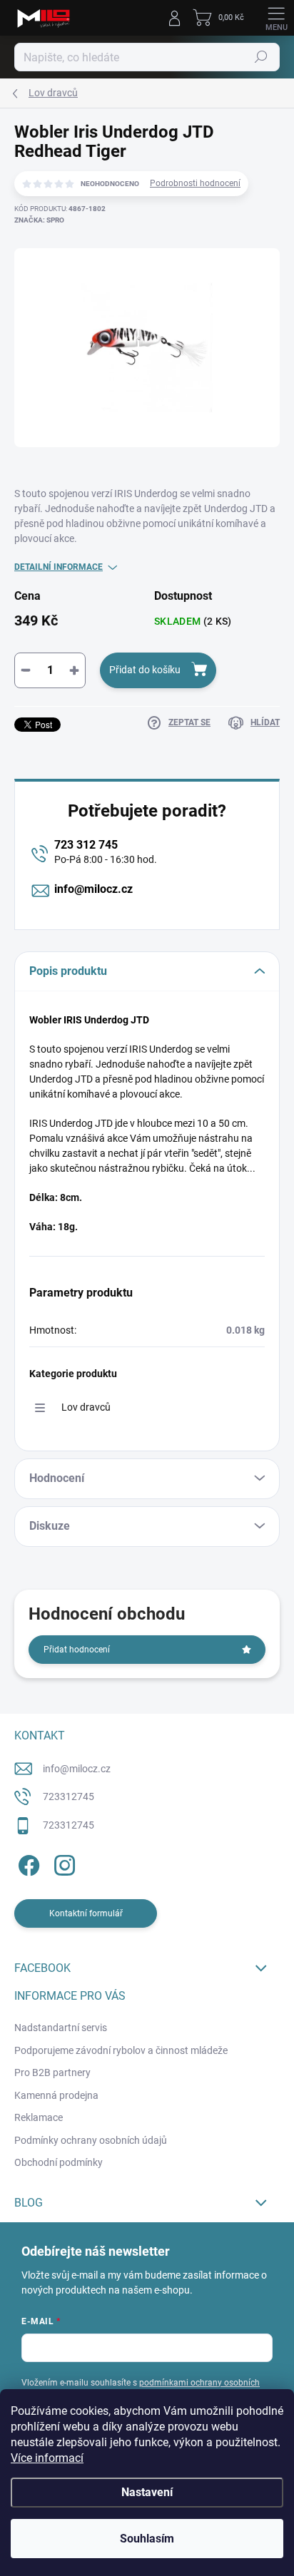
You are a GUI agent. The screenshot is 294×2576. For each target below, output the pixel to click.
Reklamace (39, 2117)
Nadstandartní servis (61, 2028)
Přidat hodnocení (77, 1650)
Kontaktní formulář (86, 1913)
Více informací (47, 2458)
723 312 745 (86, 845)
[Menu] (276, 18)
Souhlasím (147, 2539)
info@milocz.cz (93, 889)
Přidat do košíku (145, 670)
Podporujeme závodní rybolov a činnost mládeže (121, 2050)
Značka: (39, 220)
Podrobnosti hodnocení (195, 183)
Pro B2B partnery (52, 2072)
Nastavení (147, 2492)
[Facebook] (27, 1862)
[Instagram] (62, 1862)
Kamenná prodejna (56, 2095)
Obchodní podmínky (59, 2162)
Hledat (261, 57)
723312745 (69, 1796)
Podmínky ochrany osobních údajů (91, 2140)
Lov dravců (86, 1407)
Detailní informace (59, 567)
